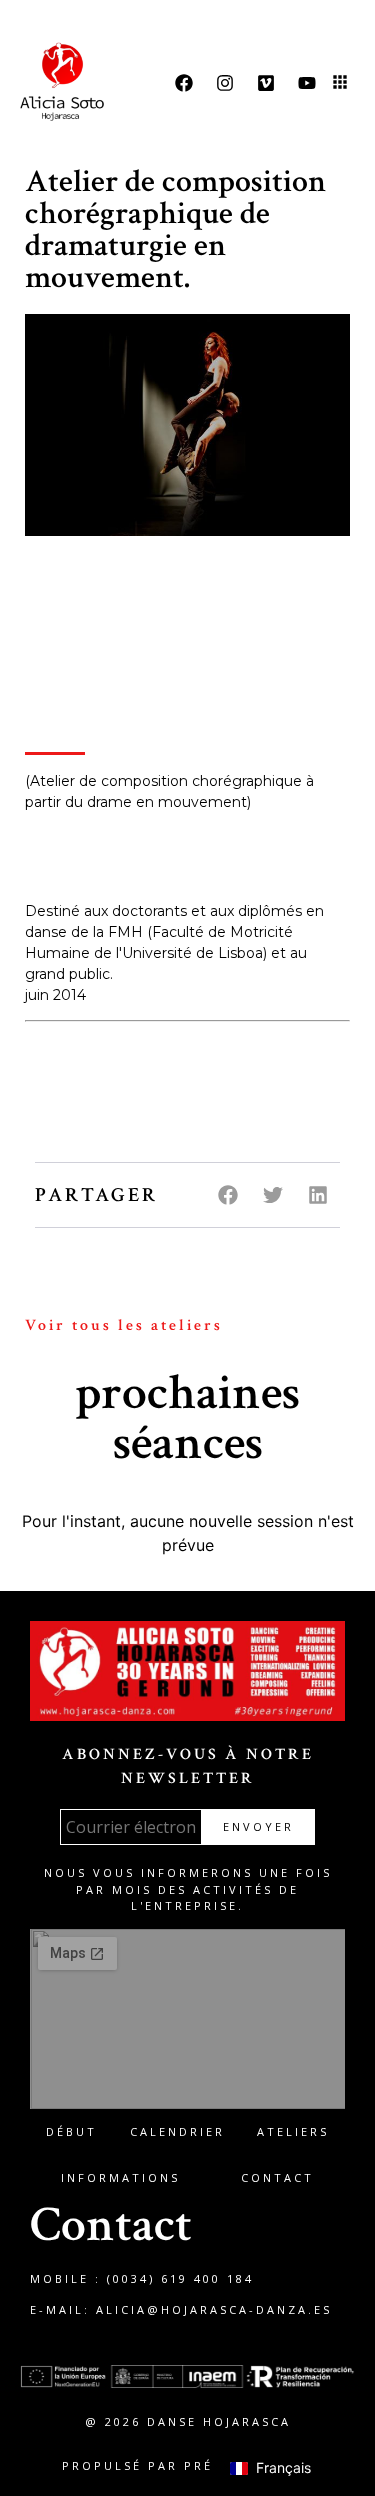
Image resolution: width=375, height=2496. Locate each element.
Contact (277, 2177)
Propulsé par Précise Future (187, 2465)
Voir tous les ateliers (124, 1325)
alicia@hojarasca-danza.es (214, 2309)
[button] (340, 83)
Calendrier (177, 2131)
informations (120, 2177)
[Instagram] (225, 83)
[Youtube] (307, 83)
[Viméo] (266, 83)
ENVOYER (258, 1826)
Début (71, 2131)
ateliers (293, 2131)
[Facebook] (184, 83)
